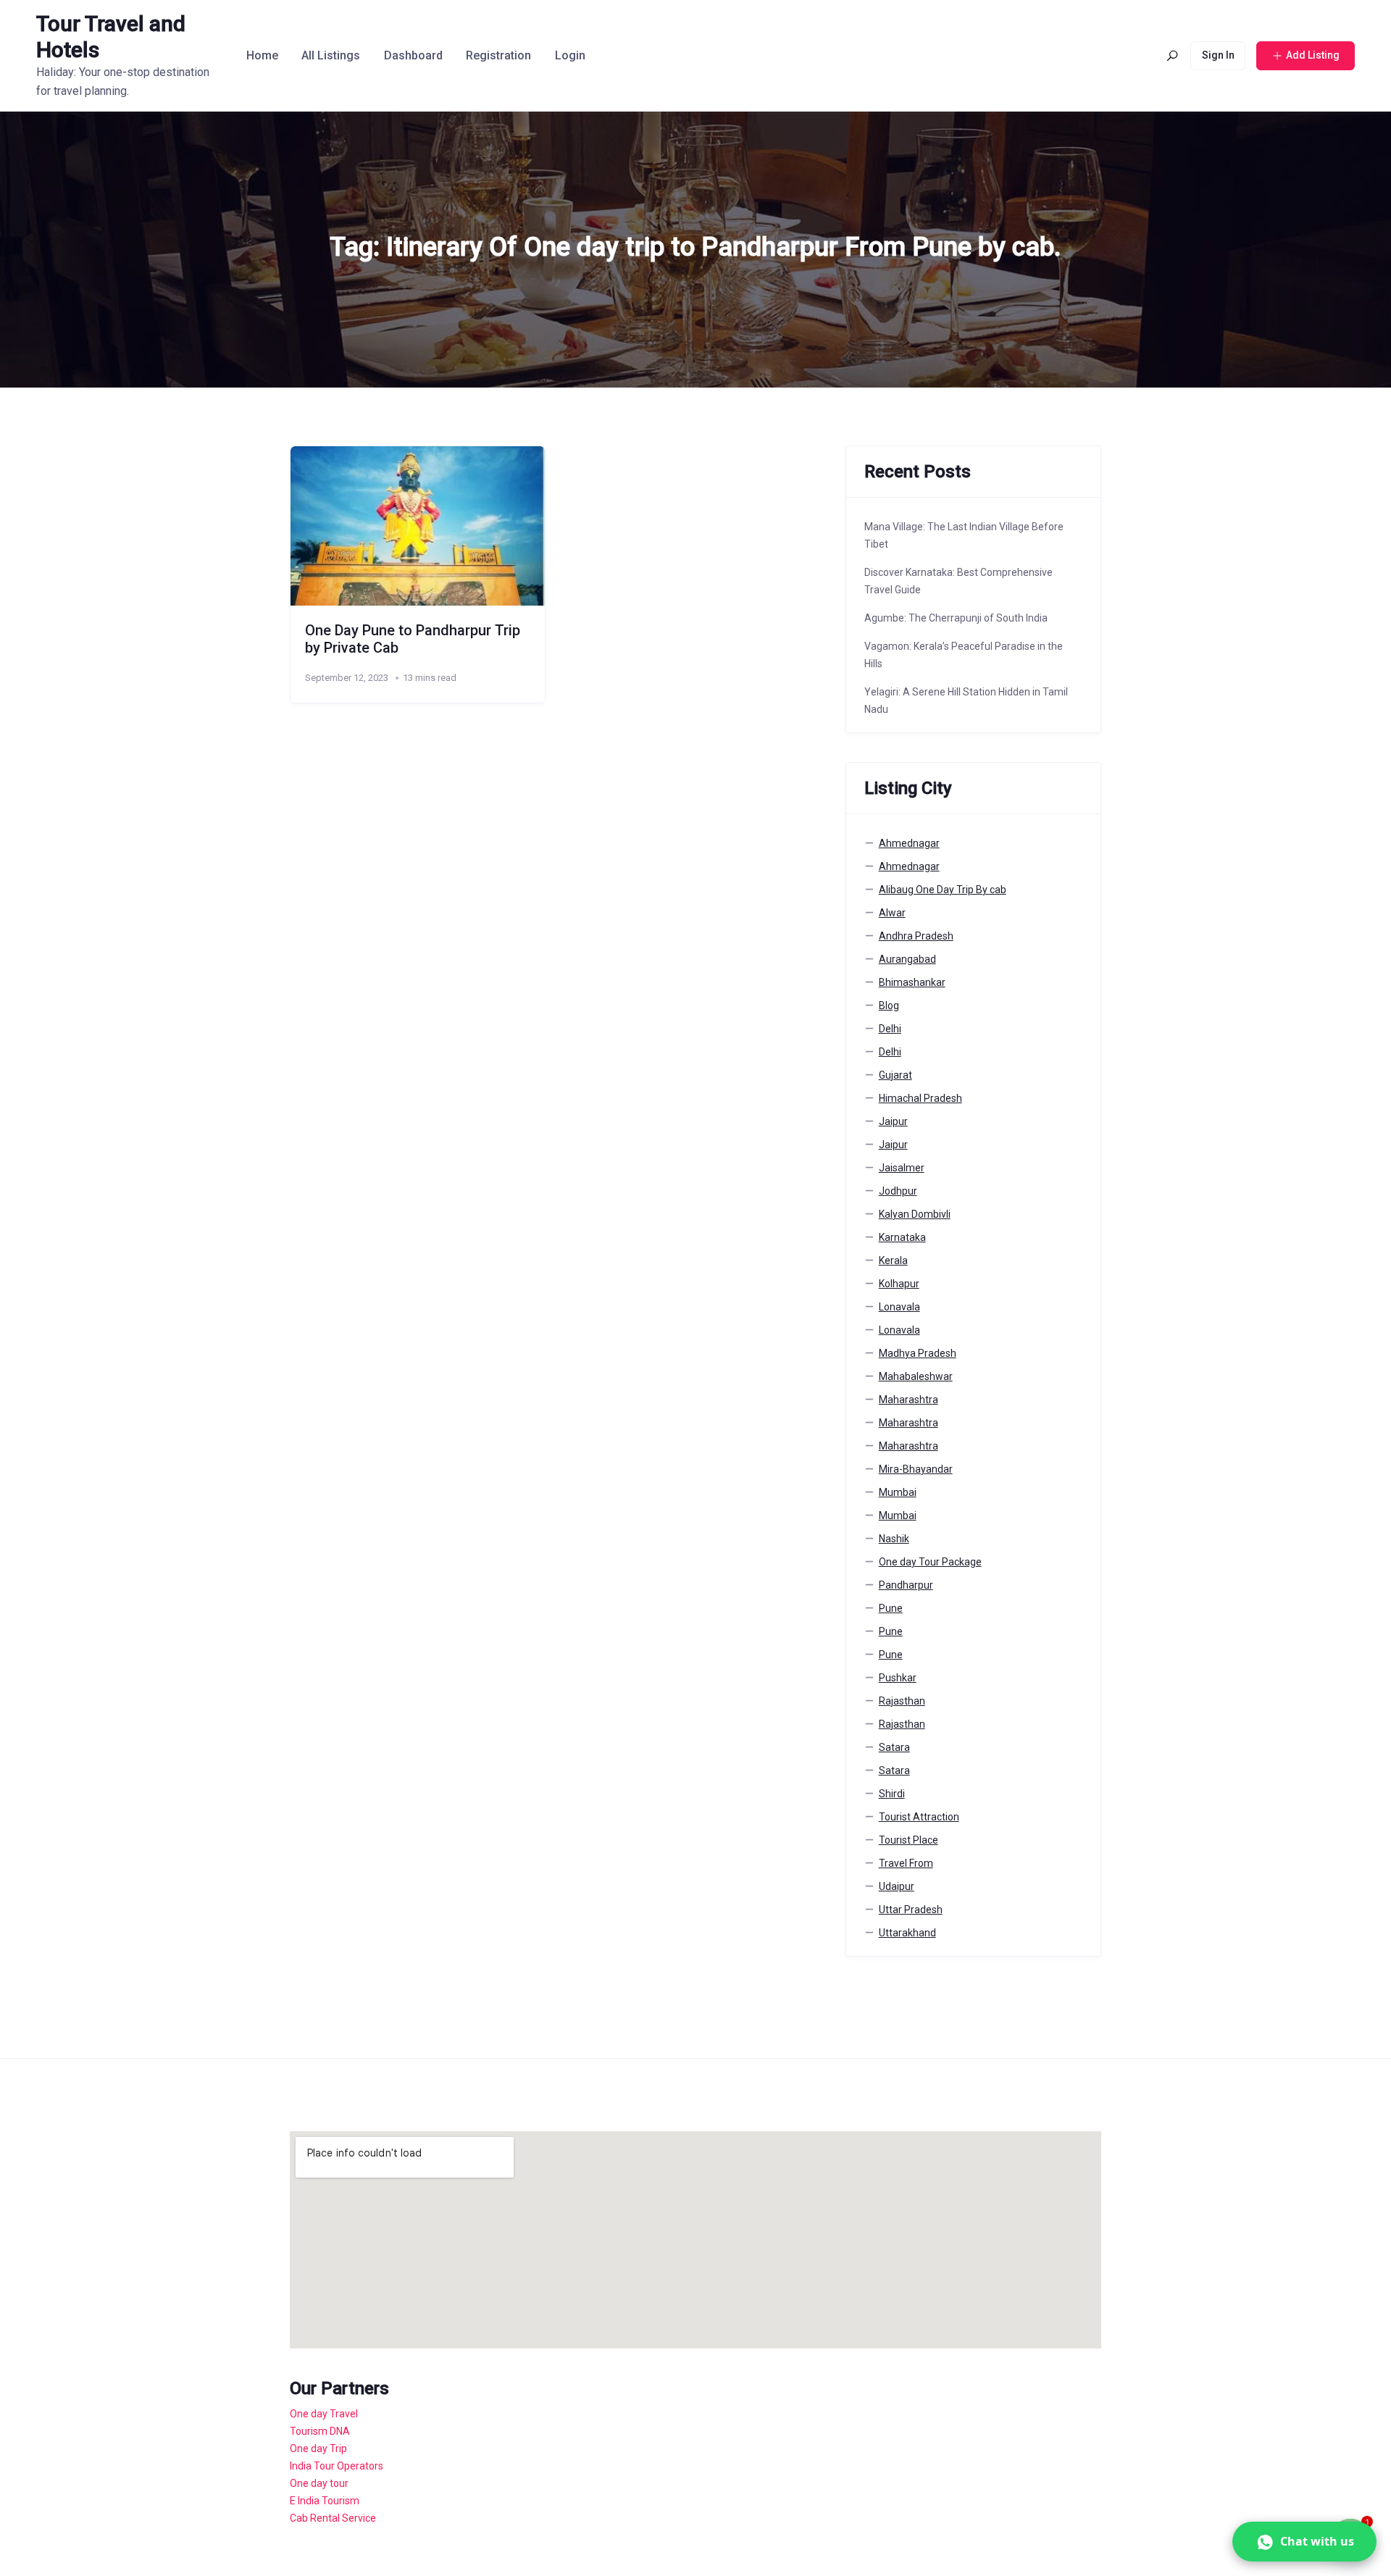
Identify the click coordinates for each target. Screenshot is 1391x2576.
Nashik (894, 1539)
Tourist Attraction (919, 1817)
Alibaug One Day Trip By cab (943, 890)
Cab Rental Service (333, 2518)
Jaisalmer (902, 1168)
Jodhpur (898, 1191)
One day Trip (318, 2449)
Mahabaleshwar (916, 1376)
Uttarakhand (907, 1933)
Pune (891, 1608)
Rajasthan (902, 1701)
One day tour (319, 2483)
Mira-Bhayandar (916, 1469)
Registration (498, 55)
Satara (894, 1747)
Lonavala (899, 1307)
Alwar (892, 913)
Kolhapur (899, 1284)
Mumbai (898, 1492)
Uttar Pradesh (911, 1910)
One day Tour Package (930, 1562)
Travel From (906, 1863)
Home (262, 55)
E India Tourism (325, 2501)
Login (570, 55)
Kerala (893, 1260)
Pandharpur (906, 1585)
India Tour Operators (337, 2466)
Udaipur (897, 1886)
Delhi (890, 1029)
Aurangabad (907, 959)
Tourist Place (908, 1840)
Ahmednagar (909, 843)
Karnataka (902, 1237)
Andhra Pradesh (916, 936)
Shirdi (892, 1794)
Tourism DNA (320, 2431)
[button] (1304, 2542)
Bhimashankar (912, 982)
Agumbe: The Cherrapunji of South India (956, 618)
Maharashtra (908, 1400)
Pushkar (898, 1678)
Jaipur (893, 1121)
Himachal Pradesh (920, 1098)
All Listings (331, 55)
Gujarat (895, 1075)
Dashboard (413, 55)
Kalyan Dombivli (915, 1214)
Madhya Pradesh (918, 1353)
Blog (889, 1005)
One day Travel (324, 2414)
